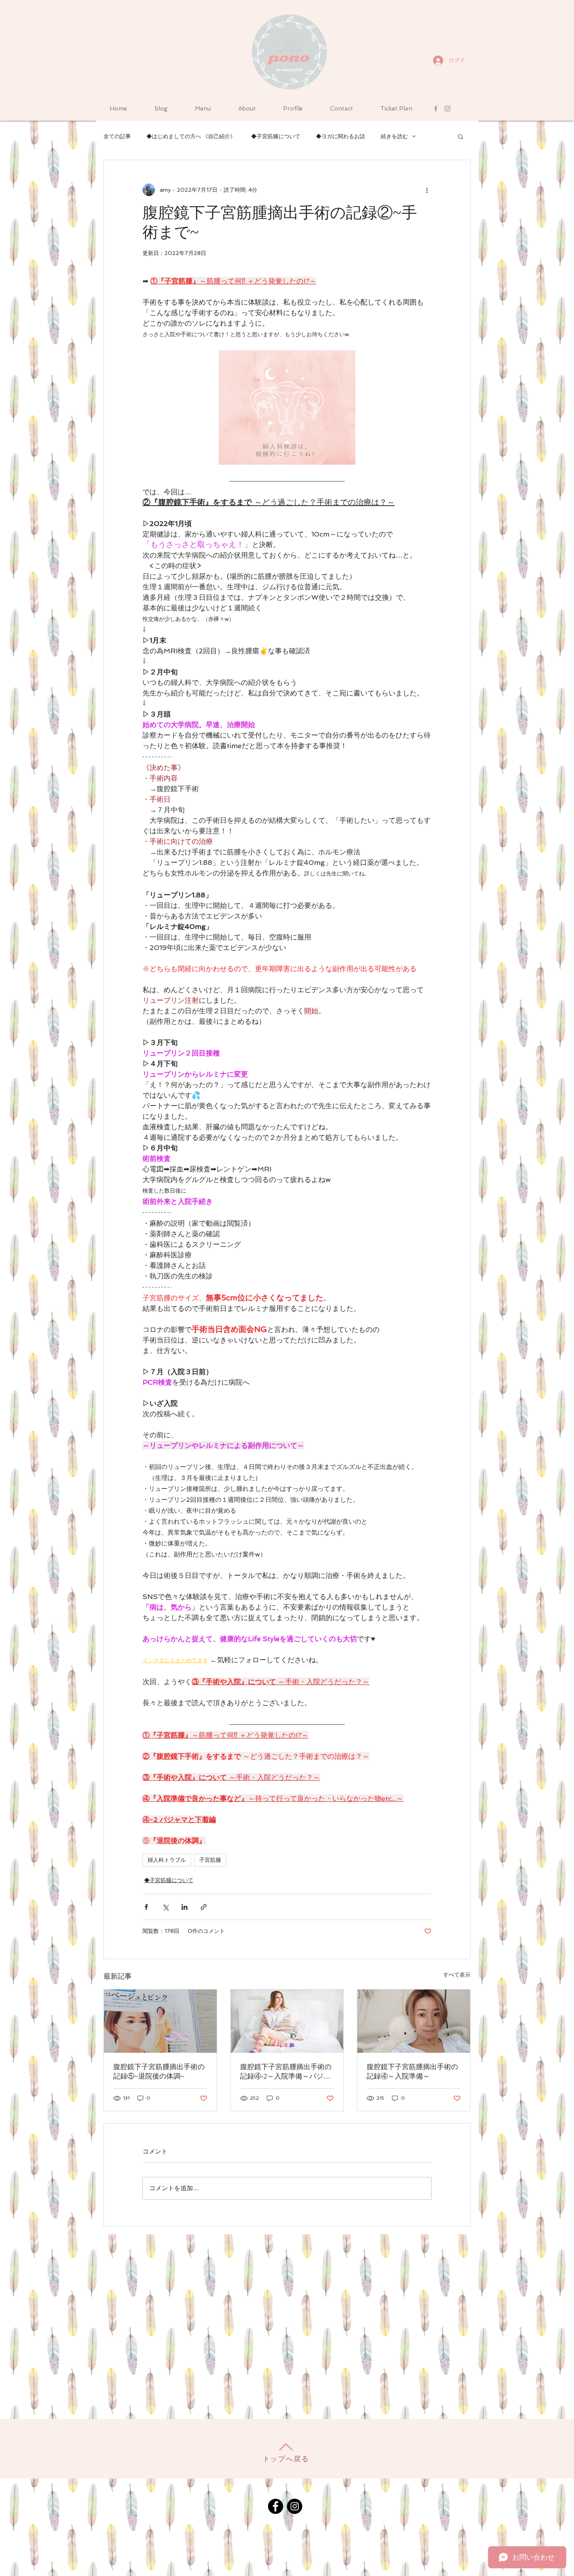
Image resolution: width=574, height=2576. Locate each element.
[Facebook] (275, 2506)
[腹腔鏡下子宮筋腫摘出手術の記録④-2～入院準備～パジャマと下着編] (287, 2021)
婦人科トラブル (167, 1860)
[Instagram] (295, 2506)
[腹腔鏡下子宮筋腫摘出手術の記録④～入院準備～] (414, 2021)
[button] (461, 136)
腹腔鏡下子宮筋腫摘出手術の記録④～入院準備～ (412, 2071)
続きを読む (394, 136)
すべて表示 (457, 1975)
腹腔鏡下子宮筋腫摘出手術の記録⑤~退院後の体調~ (159, 2071)
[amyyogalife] (436, 109)
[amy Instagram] (447, 109)
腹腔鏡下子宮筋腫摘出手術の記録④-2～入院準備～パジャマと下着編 (286, 2072)
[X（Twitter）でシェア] (165, 1907)
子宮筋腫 (210, 1860)
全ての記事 (117, 136)
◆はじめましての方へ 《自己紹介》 (191, 136)
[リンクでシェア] (204, 1907)
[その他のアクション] (427, 190)
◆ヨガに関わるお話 (340, 136)
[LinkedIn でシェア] (184, 1907)
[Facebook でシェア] (146, 1907)
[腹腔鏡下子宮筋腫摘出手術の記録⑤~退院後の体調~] (160, 2021)
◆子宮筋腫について (276, 136)
